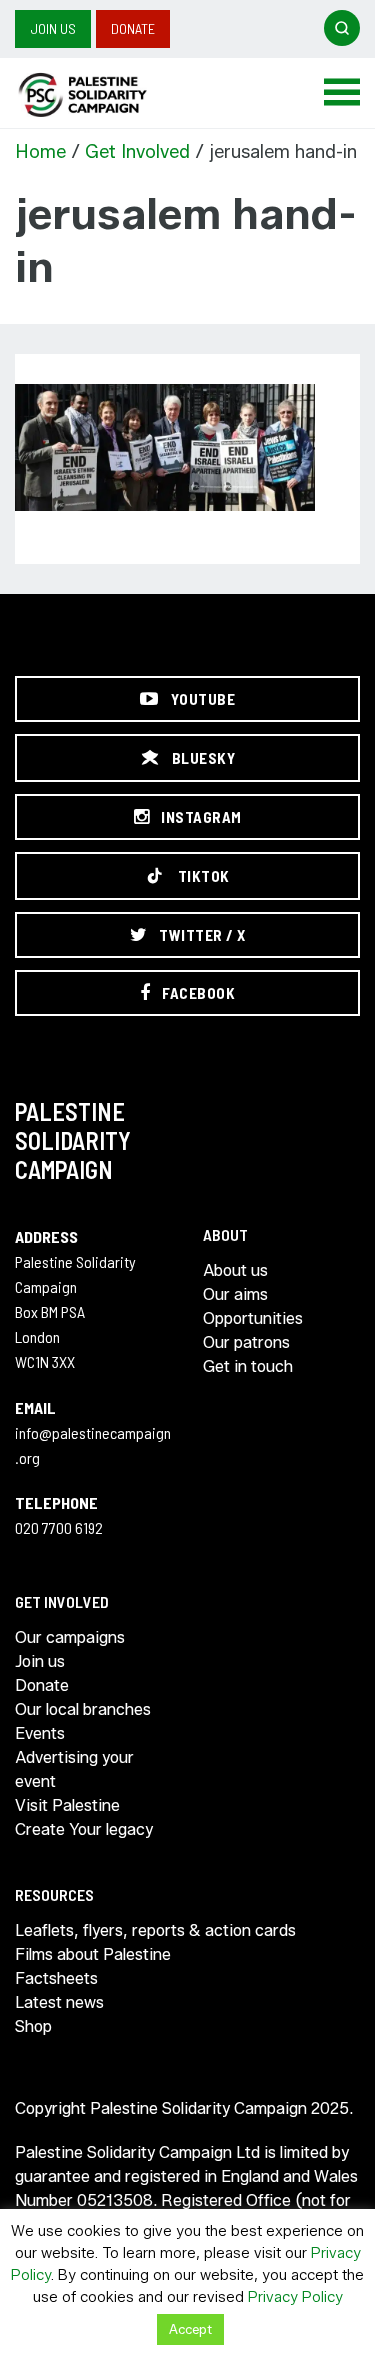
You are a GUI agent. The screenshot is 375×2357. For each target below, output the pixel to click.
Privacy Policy (295, 2297)
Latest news (59, 2002)
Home (40, 152)
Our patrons (246, 1342)
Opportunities (253, 1318)
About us (235, 1270)
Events (40, 1733)
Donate (133, 28)
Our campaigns (70, 1637)
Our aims (235, 1294)
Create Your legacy (84, 1829)
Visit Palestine (67, 1805)
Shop (33, 2026)
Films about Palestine (93, 1954)
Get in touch (248, 1366)
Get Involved (137, 152)
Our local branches (83, 1709)
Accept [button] (190, 2329)
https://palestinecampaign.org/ (105, 95)
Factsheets (56, 1978)
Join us (53, 28)
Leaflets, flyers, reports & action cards (155, 1930)
